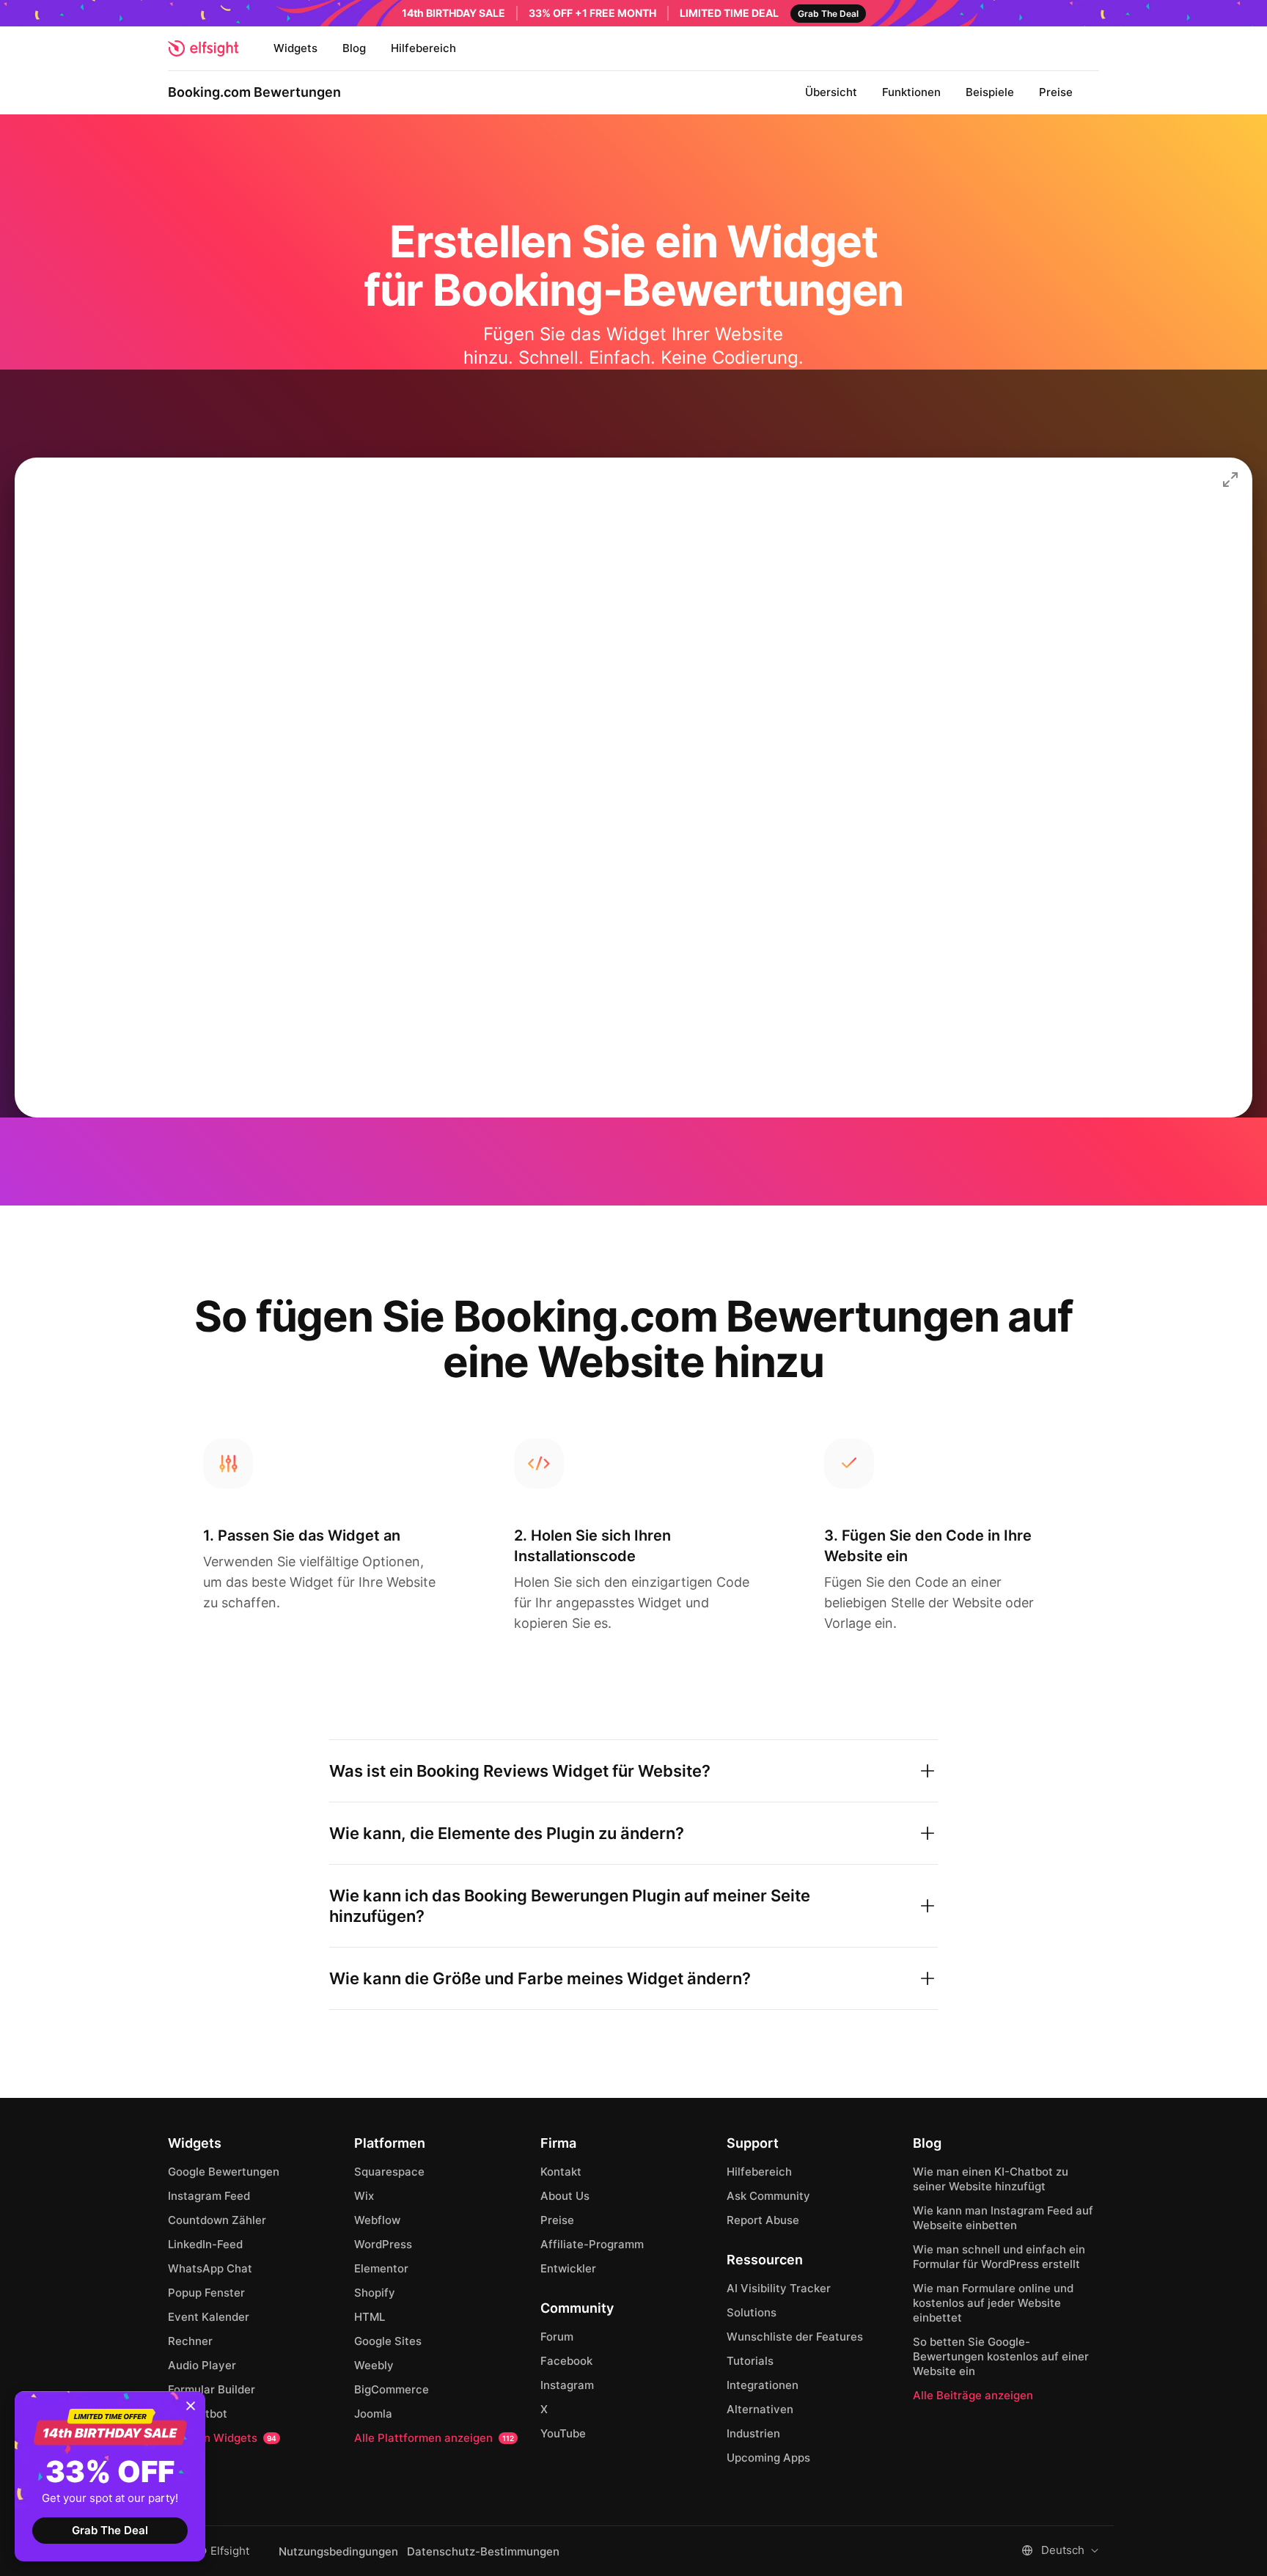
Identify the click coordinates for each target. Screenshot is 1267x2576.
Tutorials (750, 2361)
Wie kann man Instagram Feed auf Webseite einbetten (1003, 2218)
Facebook (566, 2361)
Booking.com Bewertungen (254, 92)
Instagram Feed (209, 2196)
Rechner (190, 2341)
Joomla (373, 2414)
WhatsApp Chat (210, 2268)
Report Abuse (763, 2220)
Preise (1056, 92)
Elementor (381, 2268)
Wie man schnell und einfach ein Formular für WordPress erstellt (999, 2257)
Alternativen (760, 2409)
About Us (565, 2196)
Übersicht (831, 92)
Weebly (374, 2365)
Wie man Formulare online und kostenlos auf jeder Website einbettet (993, 2303)
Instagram (567, 2385)
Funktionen (911, 92)
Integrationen (763, 2385)
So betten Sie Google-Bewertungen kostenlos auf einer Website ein (1001, 2356)
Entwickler (568, 2268)
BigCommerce (392, 2389)
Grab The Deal (110, 2530)
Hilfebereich (423, 48)
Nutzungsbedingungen (338, 2552)
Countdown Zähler (217, 2220)
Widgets (295, 48)
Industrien (753, 2433)
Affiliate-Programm (592, 2244)
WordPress (383, 2244)
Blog (354, 48)
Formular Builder (212, 2389)
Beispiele (990, 92)
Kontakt (561, 2172)
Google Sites (388, 2341)
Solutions (752, 2312)
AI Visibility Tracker (779, 2288)
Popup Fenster (206, 2293)
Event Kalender (209, 2317)
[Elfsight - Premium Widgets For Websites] (203, 48)
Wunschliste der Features (795, 2337)
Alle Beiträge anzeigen (973, 2395)
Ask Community (768, 2196)
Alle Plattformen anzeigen (434, 2438)
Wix (364, 2196)
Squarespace (389, 2172)
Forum (557, 2337)
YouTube (563, 2433)
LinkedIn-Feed (205, 2244)
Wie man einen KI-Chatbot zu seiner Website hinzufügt (991, 2179)
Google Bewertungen (224, 2172)
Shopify (375, 2293)
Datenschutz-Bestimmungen (483, 2552)
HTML (370, 2317)
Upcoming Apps (768, 2458)
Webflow (377, 2220)
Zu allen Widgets (222, 2438)
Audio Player (202, 2365)
